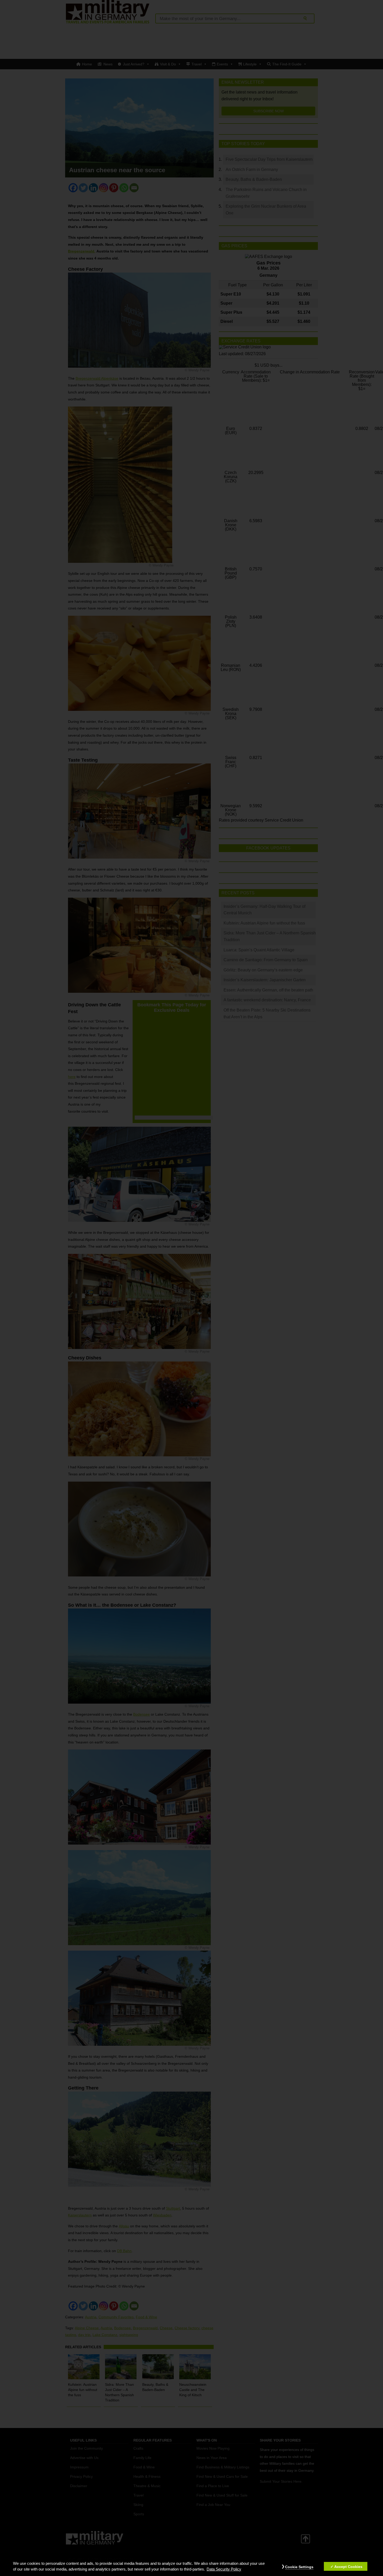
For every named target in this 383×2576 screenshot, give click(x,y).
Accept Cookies (348, 2567)
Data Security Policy (224, 2569)
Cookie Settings (299, 2567)
